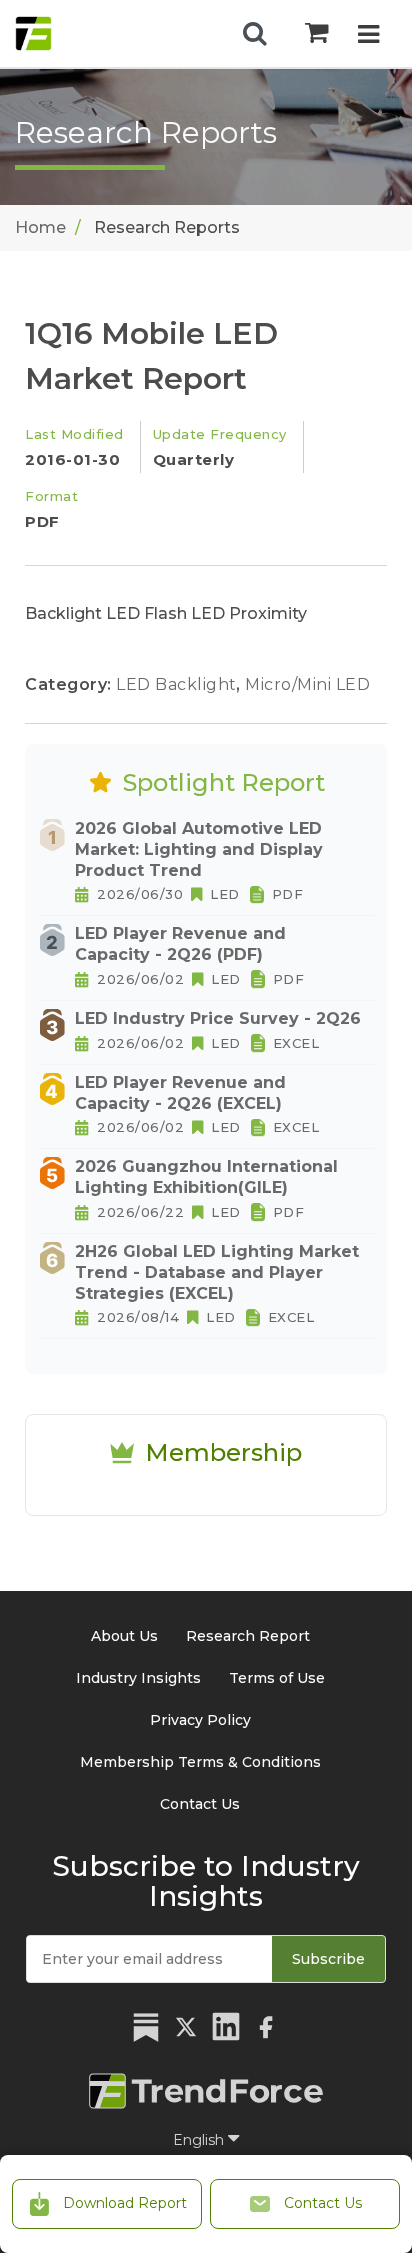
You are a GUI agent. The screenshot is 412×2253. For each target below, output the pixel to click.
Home (40, 227)
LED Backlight (178, 684)
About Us (124, 1636)
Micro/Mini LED (307, 684)
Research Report (248, 1636)
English (200, 2140)
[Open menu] (368, 36)
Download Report (123, 2203)
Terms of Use (277, 1678)
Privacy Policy (200, 1720)
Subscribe (328, 1959)
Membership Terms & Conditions (200, 1762)
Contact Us (321, 2203)
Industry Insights (138, 1678)
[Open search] (255, 34)
